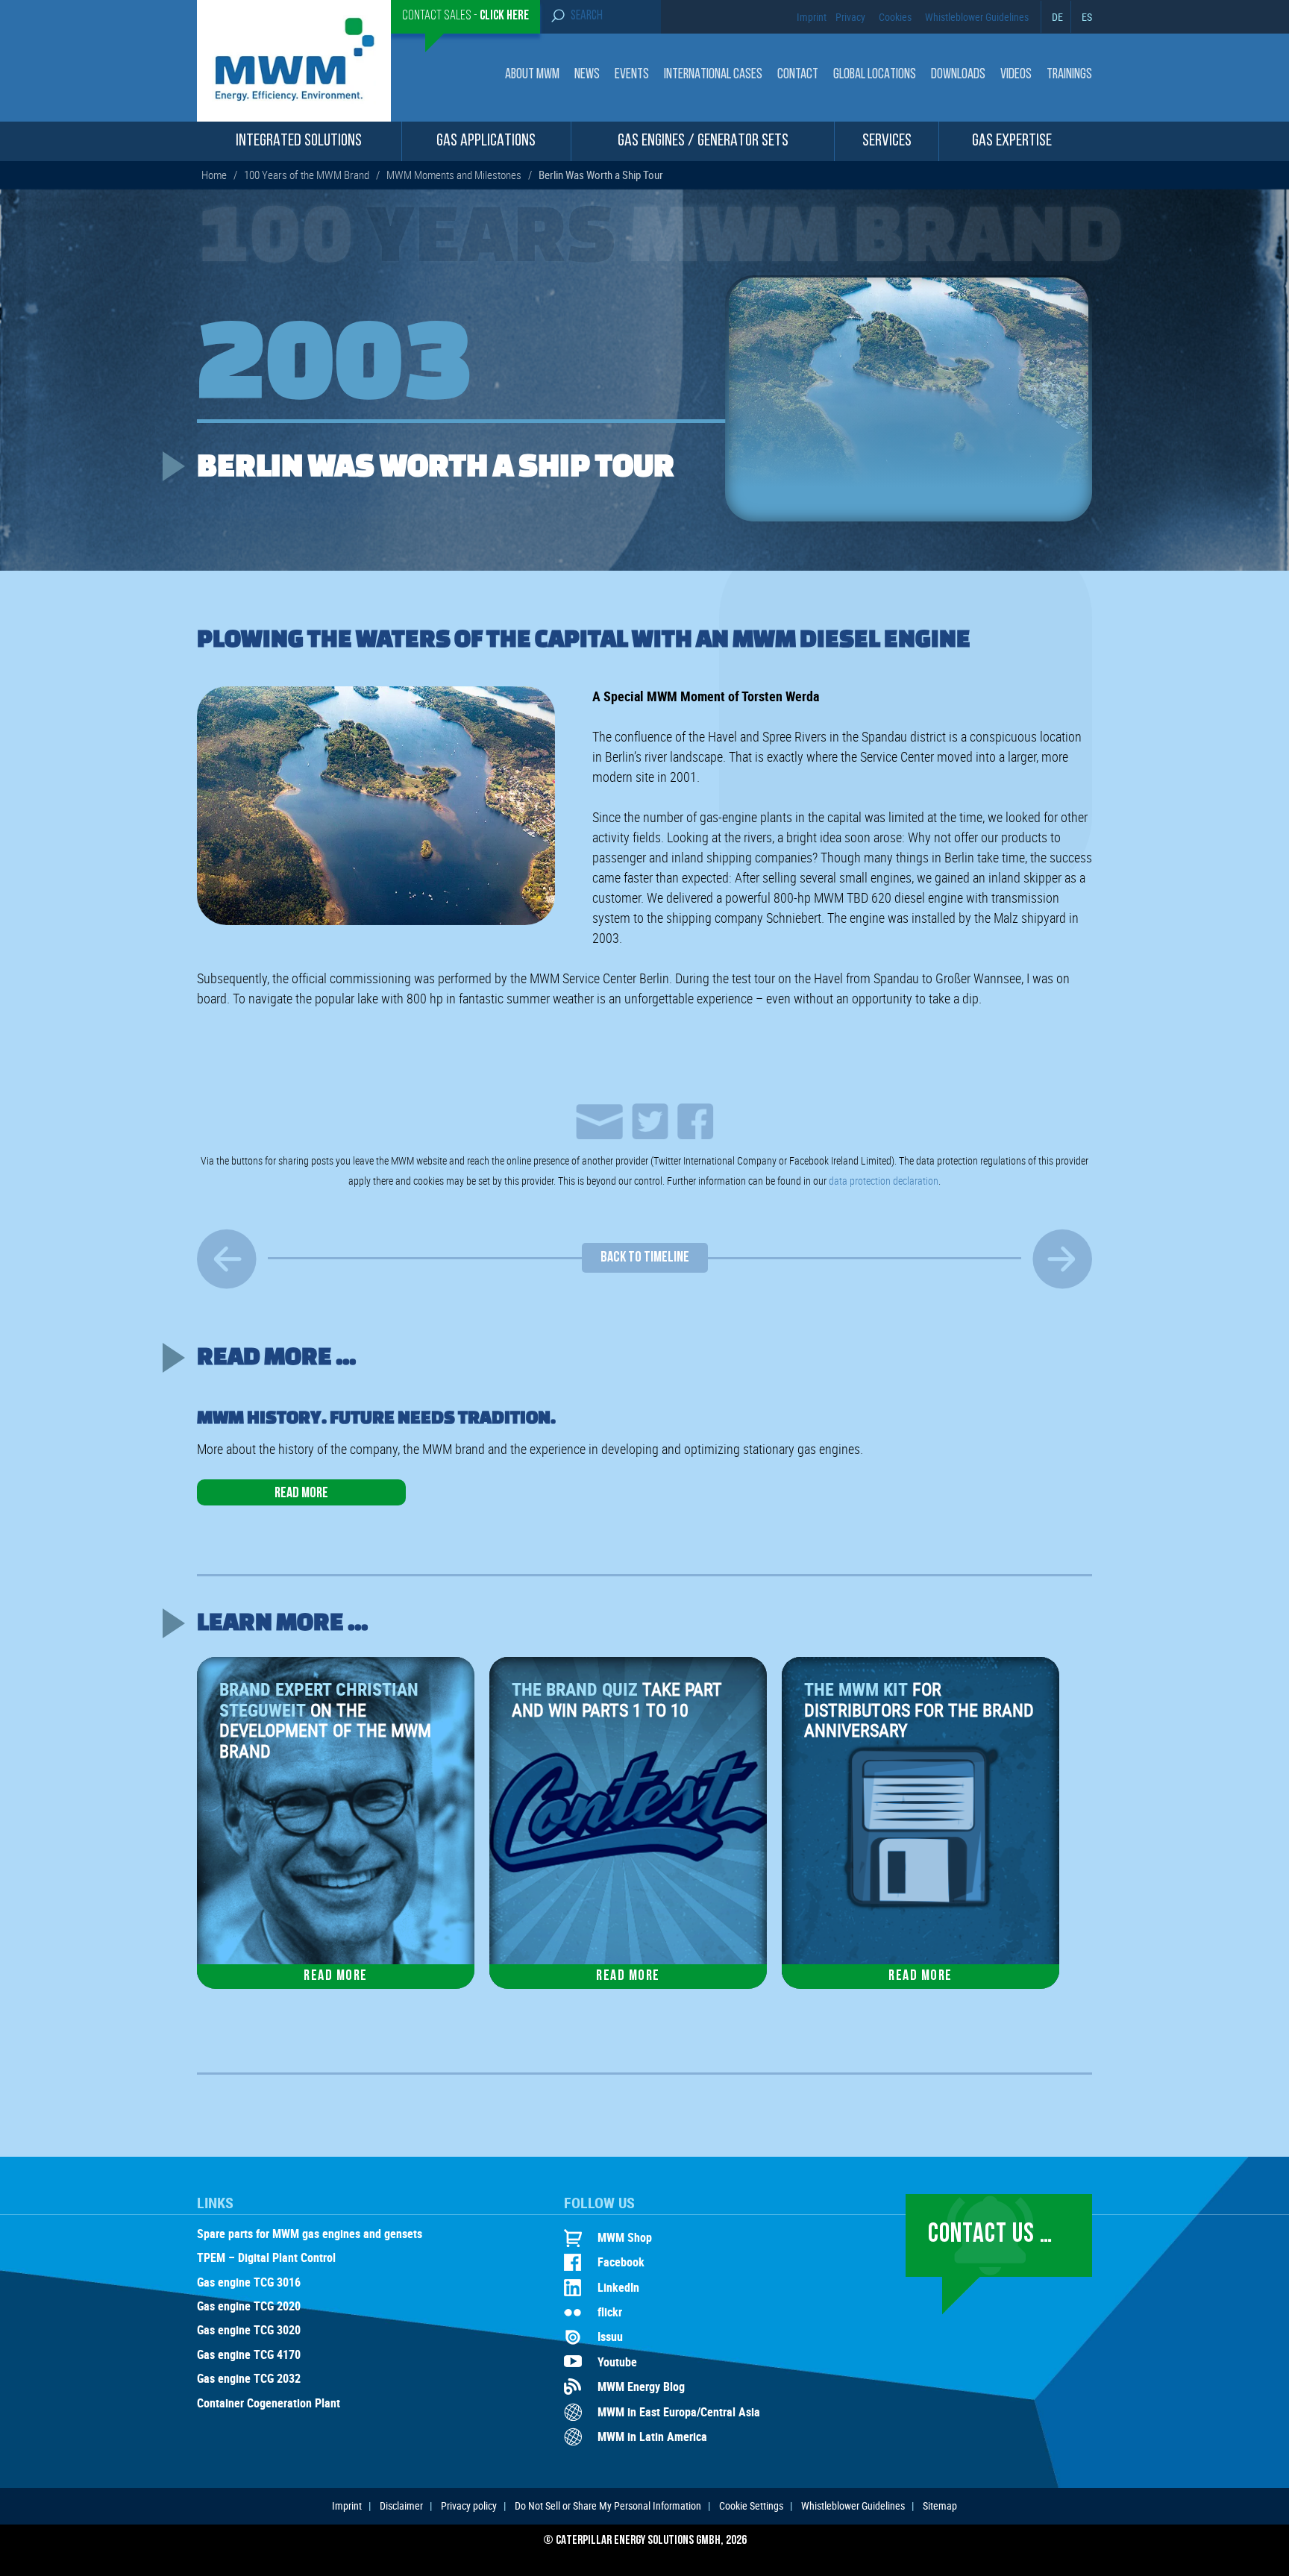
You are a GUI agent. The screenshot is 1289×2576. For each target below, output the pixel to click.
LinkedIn (618, 2287)
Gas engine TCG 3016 (249, 2283)
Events (632, 75)
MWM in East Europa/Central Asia (679, 2412)
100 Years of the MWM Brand (307, 175)
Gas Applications (486, 141)
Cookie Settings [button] (751, 2506)
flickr (610, 2312)
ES (1087, 17)
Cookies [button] (895, 17)
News (587, 75)
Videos (1016, 75)
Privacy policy (469, 2506)
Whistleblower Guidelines (977, 17)
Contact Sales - (465, 16)
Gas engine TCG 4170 (249, 2355)
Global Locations (875, 75)
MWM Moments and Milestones (454, 175)
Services (887, 141)
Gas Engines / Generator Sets (703, 141)
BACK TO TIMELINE (645, 1258)
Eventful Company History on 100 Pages (1062, 1259)
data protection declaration (884, 1181)
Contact (798, 75)
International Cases (713, 75)
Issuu (610, 2337)
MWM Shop (625, 2237)
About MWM (532, 75)
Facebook (621, 2262)
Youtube (617, 2362)
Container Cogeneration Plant (269, 2404)
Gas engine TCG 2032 (249, 2379)
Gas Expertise (1012, 141)
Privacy (850, 17)
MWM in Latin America (652, 2436)
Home (214, 175)
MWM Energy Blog (641, 2387)
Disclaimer (401, 2506)
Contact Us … (990, 2235)
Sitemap (940, 2506)
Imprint (812, 17)
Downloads (958, 75)
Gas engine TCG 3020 (249, 2331)
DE (1057, 17)
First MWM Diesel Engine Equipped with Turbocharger (227, 1259)
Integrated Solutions (299, 141)
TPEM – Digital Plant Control (266, 2258)
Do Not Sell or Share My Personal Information (608, 2506)
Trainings (1069, 75)
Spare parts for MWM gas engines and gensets (310, 2234)
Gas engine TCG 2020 (249, 2307)
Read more (301, 1494)
